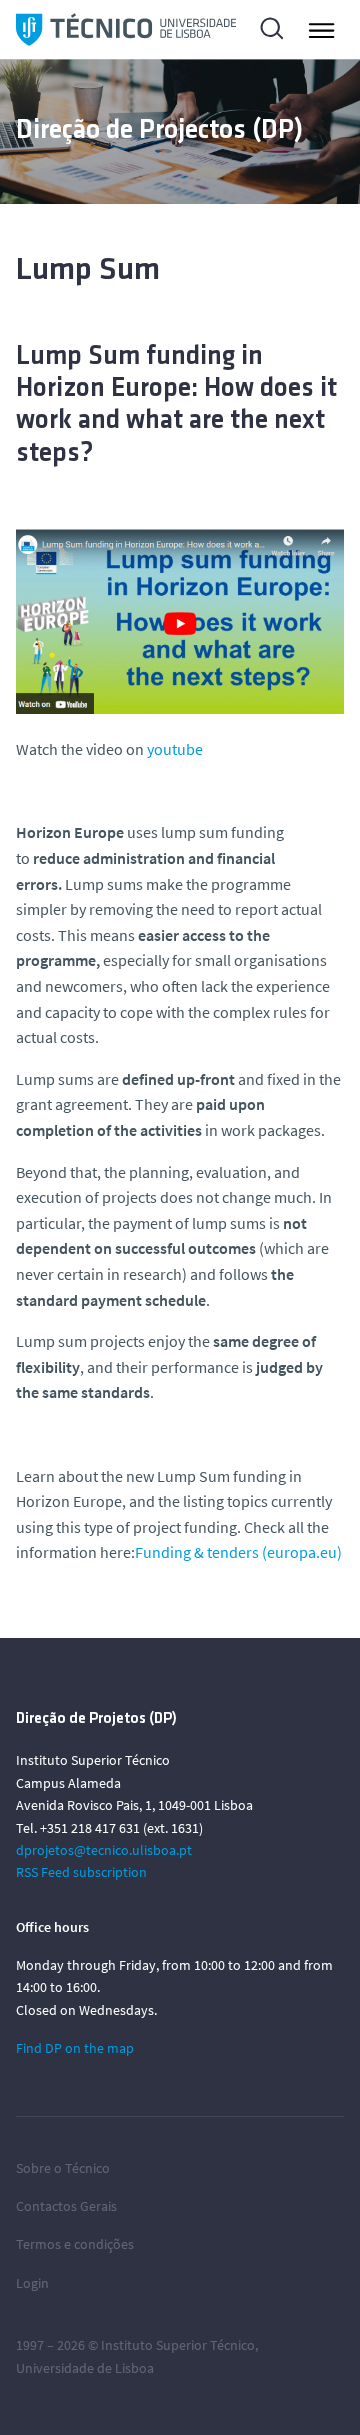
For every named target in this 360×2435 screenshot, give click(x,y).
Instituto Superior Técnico (178, 2345)
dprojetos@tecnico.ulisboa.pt (104, 1850)
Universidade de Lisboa (85, 2368)
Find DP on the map (75, 2048)
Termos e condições (75, 2244)
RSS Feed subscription (81, 1872)
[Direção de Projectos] (126, 29)
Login (32, 2283)
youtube (175, 749)
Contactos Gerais (66, 2206)
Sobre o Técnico (63, 2168)
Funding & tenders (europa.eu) (238, 1552)
